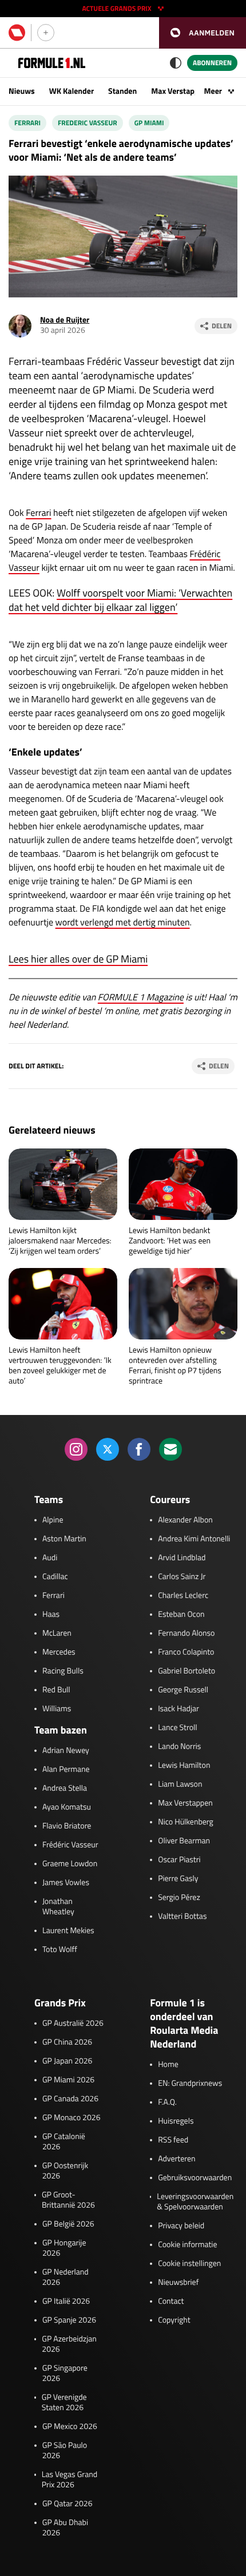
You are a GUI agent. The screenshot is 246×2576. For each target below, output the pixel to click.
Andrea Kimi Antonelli (194, 1539)
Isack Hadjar (178, 1709)
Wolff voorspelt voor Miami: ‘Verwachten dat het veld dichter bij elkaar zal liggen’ (120, 600)
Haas (51, 1615)
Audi (50, 1558)
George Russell (183, 1690)
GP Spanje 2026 (69, 2320)
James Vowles (66, 1883)
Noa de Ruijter (65, 320)
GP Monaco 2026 (71, 2118)
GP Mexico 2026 (70, 2427)
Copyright (174, 2320)
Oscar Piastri (179, 1860)
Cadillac (55, 1577)
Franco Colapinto (186, 1652)
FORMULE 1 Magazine (141, 997)
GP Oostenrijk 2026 (65, 2171)
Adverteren (176, 2159)
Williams (57, 1709)
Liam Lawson (180, 1784)
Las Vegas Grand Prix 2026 (70, 2480)
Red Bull (56, 1690)
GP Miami (149, 123)
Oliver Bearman (184, 1841)
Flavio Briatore (67, 1826)
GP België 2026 (68, 2224)
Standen (122, 91)
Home (168, 2065)
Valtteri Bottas (182, 1917)
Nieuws (22, 91)
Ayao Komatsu (67, 1807)
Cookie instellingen (189, 2264)
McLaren (57, 1633)
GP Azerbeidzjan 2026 (69, 2344)
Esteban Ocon (181, 1615)
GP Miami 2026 (68, 2080)
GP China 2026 (67, 2042)
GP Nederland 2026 (66, 2277)
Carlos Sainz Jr (182, 1577)
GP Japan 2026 (67, 2061)
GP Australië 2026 (73, 2024)
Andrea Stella (65, 1788)
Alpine (53, 1520)
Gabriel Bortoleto (187, 1671)
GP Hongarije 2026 (64, 2248)
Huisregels (176, 2121)
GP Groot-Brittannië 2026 (68, 2200)
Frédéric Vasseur (70, 1845)
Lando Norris (179, 1747)
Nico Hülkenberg (186, 1822)
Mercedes (59, 1652)
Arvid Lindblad (182, 1558)
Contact (171, 2301)
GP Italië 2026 (66, 2301)
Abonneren (212, 63)
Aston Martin (64, 1539)
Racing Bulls (63, 1671)
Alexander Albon (185, 1520)
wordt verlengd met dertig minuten (123, 923)
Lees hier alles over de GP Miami (78, 959)
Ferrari (27, 123)
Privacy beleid (181, 2226)
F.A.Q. (167, 2102)
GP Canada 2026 (70, 2099)
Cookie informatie (187, 2245)
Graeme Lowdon (70, 1864)
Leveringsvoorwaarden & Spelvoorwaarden (195, 2202)
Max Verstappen (179, 91)
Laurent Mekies (68, 1931)
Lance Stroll (177, 1728)
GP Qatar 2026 (67, 2504)
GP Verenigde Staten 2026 (64, 2403)
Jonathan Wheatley (58, 1907)
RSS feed (173, 2140)
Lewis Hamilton (184, 1766)
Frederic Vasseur (88, 123)
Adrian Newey (66, 1751)
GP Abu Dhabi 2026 (65, 2528)
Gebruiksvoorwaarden (195, 2178)
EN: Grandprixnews (190, 2084)
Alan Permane (66, 1770)
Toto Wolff (60, 1950)
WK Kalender (72, 91)
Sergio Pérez (179, 1898)
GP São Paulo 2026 (65, 2451)
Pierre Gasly (178, 1879)
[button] (203, 33)
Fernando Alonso (186, 1633)
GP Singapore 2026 (65, 2374)
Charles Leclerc (183, 1596)
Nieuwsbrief (178, 2283)
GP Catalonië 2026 (64, 2142)
